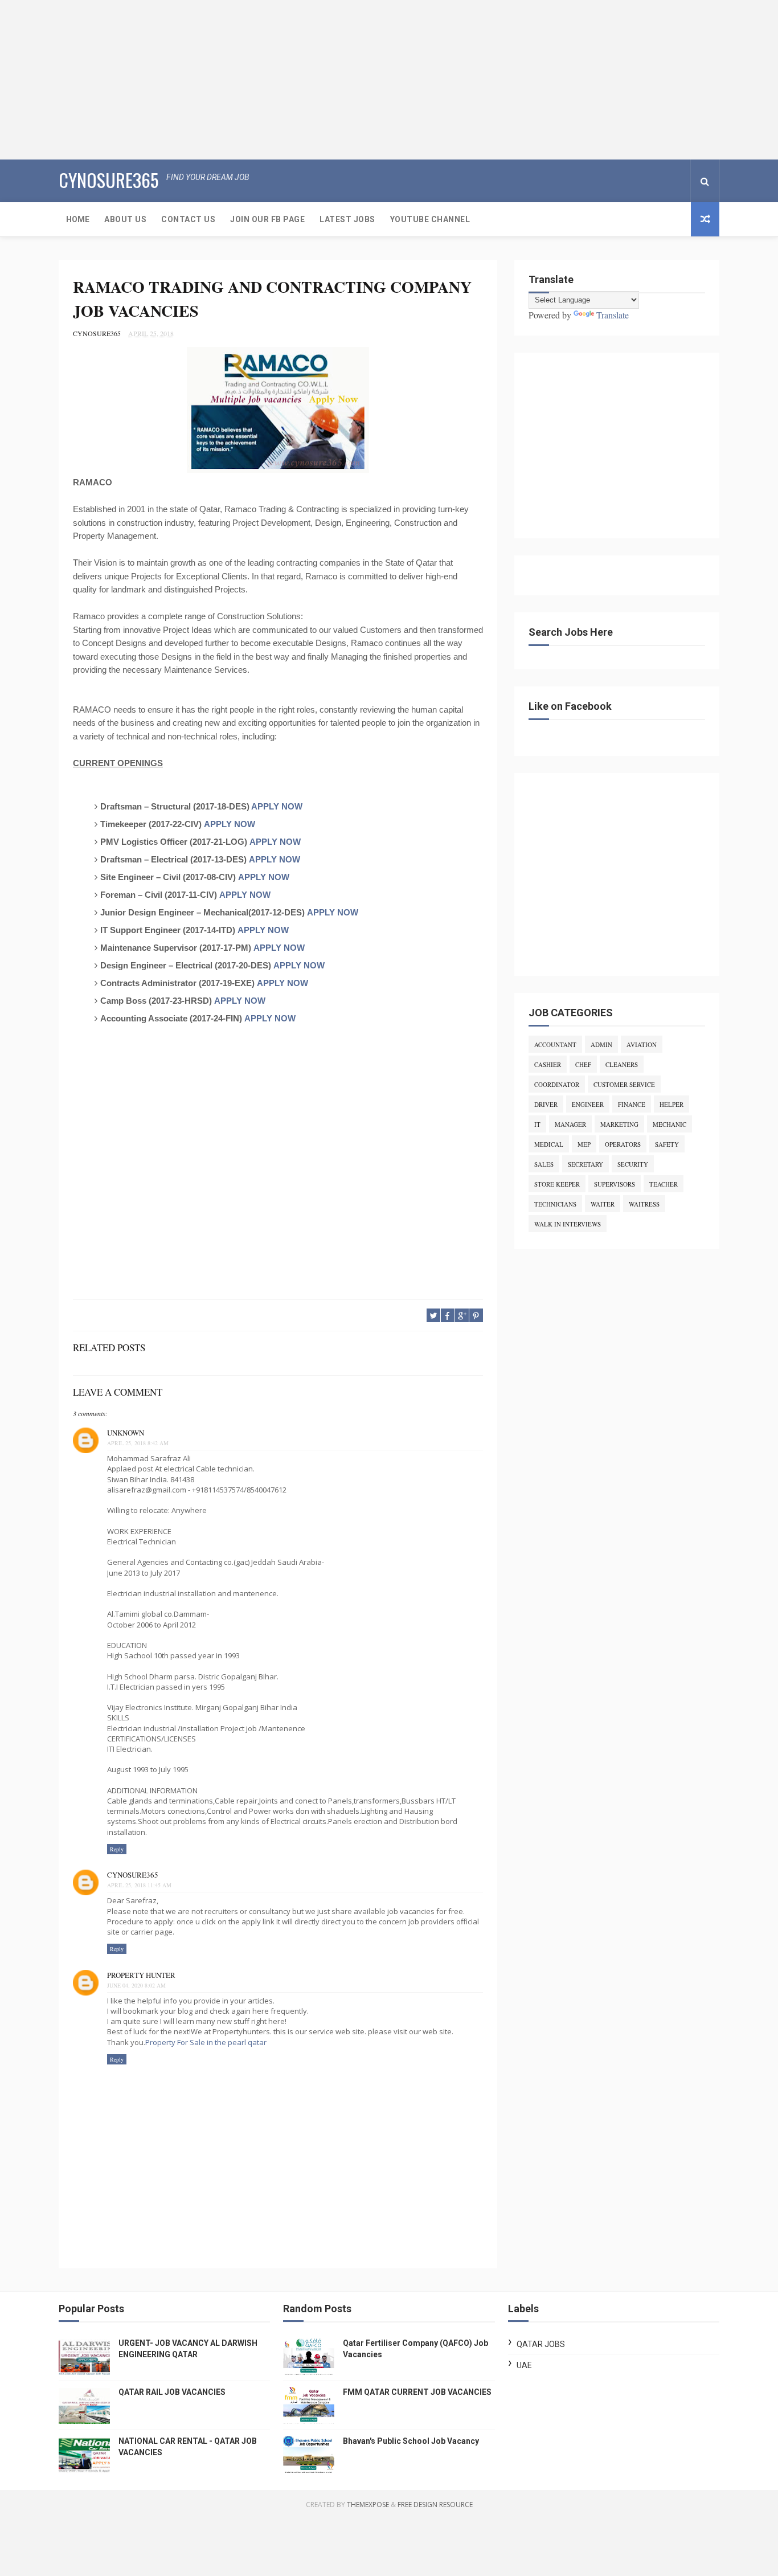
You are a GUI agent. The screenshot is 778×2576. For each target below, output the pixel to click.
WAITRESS (644, 1204)
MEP (584, 1144)
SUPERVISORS (615, 1184)
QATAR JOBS (541, 2344)
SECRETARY (585, 1164)
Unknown (126, 1433)
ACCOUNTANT (555, 1044)
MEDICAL (549, 1144)
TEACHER (664, 1184)
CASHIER (548, 1064)
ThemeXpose (368, 2505)
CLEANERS (622, 1064)
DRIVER (546, 1104)
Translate (613, 315)
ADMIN (601, 1044)
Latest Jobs (347, 219)
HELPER (671, 1104)
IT (537, 1124)
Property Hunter (141, 1975)
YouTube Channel (430, 219)
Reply (117, 1849)
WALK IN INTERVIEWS (568, 1224)
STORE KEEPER (557, 1184)
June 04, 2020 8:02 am (136, 1985)
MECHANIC (670, 1124)
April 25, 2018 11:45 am (139, 1885)
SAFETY (667, 1144)
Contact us (188, 219)
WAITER (603, 1204)
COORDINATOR (557, 1084)
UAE (524, 2365)
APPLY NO (266, 1018)
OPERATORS (623, 1144)
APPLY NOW (277, 806)
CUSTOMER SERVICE (624, 1084)
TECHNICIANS (555, 1204)
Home (78, 219)
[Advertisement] (342, 80)
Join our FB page (267, 219)
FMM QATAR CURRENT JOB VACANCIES (417, 2392)
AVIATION (642, 1044)
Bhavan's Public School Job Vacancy (411, 2441)
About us (125, 219)
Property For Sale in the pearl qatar (206, 2042)
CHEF (583, 1064)
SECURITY (633, 1164)
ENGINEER (588, 1104)
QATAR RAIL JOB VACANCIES (172, 2392)
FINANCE (632, 1104)
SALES (544, 1164)
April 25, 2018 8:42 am (138, 1443)
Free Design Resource (435, 2505)
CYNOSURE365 (108, 180)
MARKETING (619, 1124)
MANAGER (570, 1124)
